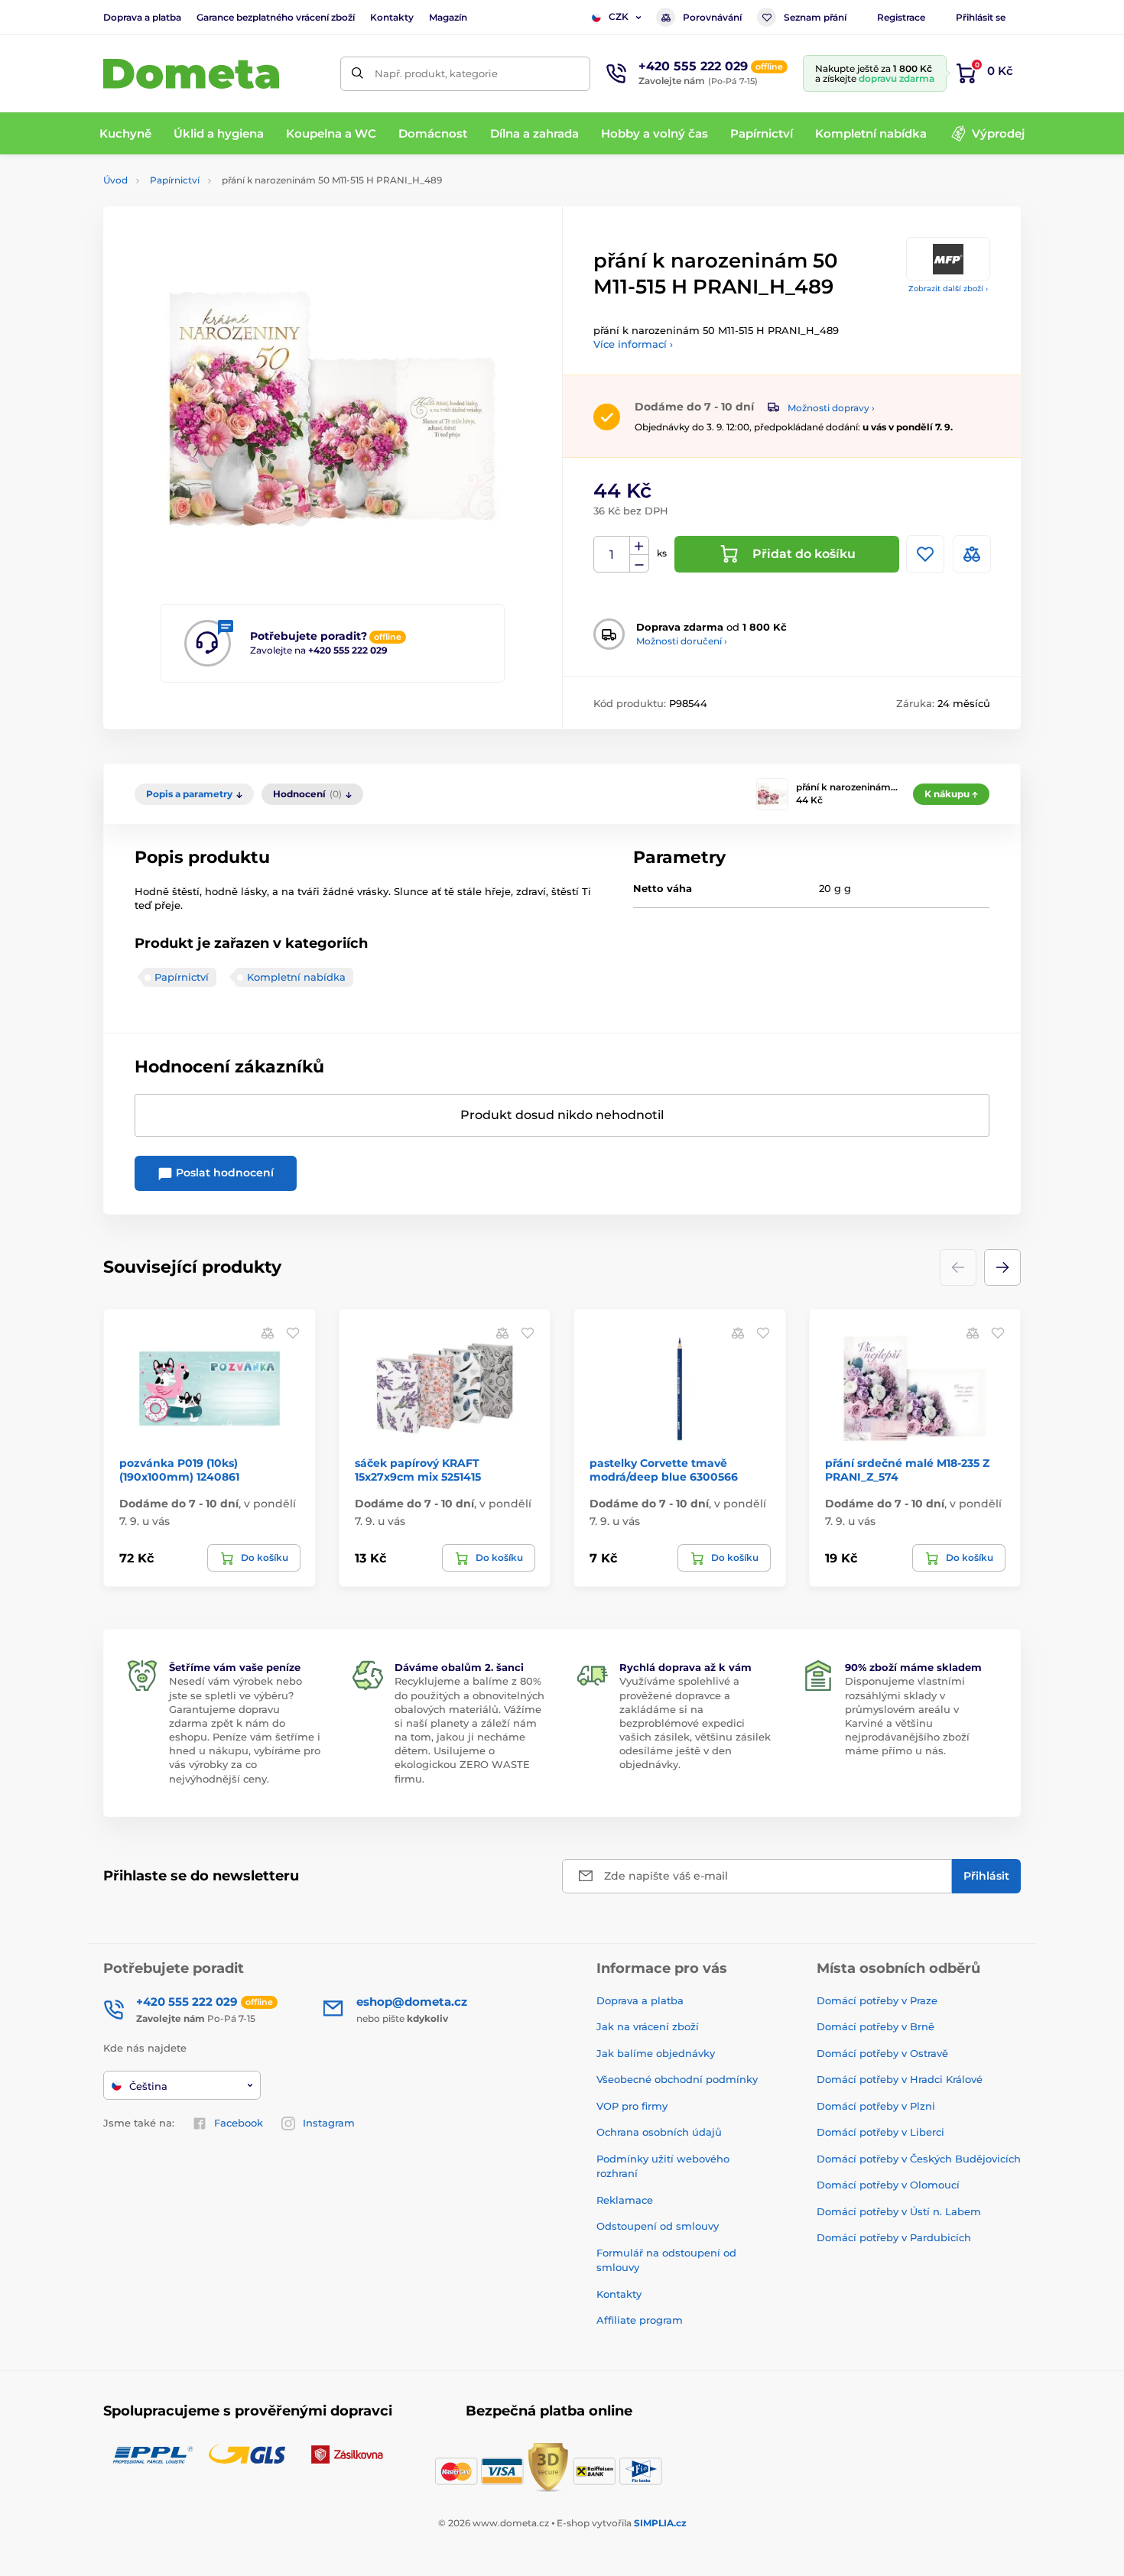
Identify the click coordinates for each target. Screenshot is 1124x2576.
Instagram (329, 2123)
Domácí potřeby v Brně (875, 2026)
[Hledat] (357, 74)
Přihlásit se (981, 17)
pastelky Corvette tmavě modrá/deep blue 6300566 (664, 1470)
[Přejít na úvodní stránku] (191, 74)
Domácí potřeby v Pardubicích (894, 2237)
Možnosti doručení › (682, 641)
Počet (612, 555)
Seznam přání (815, 17)
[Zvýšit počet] (639, 546)
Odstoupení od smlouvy (658, 2226)
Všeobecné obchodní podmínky (677, 2079)
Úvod (115, 180)
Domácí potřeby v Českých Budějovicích (919, 2159)
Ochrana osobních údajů (659, 2132)
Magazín (448, 17)
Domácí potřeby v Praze (877, 2000)
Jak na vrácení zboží (648, 2026)
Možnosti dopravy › (831, 408)
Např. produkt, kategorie (436, 73)
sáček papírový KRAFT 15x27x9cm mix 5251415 (418, 1470)
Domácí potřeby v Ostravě (882, 2053)
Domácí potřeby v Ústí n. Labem (899, 2211)
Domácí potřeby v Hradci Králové (900, 2079)
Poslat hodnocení (223, 1173)
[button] (1002, 1267)
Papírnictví (175, 180)
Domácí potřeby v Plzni (876, 2106)
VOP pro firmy (632, 2106)
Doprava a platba (142, 17)
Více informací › (633, 344)
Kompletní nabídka (296, 977)
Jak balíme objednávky (656, 2053)
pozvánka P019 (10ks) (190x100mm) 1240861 (179, 1470)
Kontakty (392, 17)
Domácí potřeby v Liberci (880, 2132)
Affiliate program (640, 2320)
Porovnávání (712, 17)
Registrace (901, 17)
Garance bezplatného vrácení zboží (276, 17)
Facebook (239, 2123)
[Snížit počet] (639, 564)
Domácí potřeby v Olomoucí (888, 2185)
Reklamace (625, 2200)
